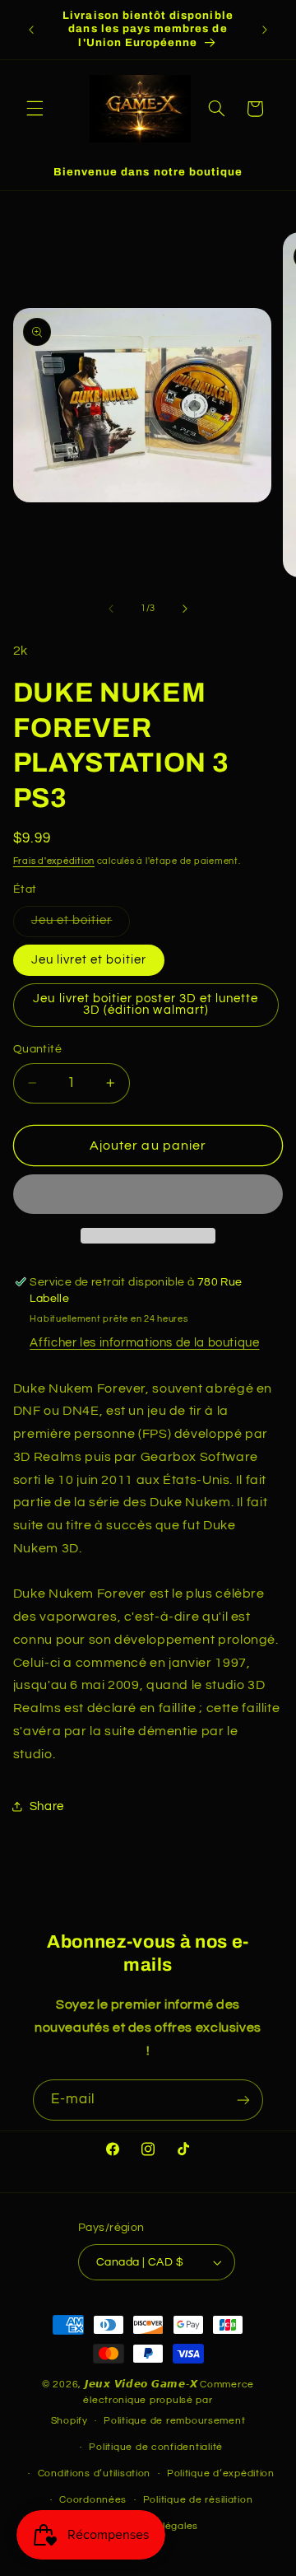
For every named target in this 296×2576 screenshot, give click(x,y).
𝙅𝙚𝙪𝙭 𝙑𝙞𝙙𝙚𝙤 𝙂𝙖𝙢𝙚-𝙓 (141, 2385)
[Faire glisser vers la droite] (185, 609)
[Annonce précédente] (31, 30)
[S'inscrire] (243, 2100)
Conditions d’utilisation (95, 2473)
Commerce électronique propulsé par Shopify (153, 2403)
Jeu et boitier (81, 925)
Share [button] (47, 1806)
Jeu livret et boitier (89, 960)
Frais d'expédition (54, 861)
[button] (35, 109)
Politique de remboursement (174, 2421)
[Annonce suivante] (265, 30)
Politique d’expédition (221, 2473)
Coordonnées (93, 2500)
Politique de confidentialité (156, 2447)
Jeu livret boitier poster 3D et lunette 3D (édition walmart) (146, 1005)
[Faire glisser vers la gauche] (111, 609)
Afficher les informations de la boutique (144, 1343)
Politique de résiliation (198, 2500)
